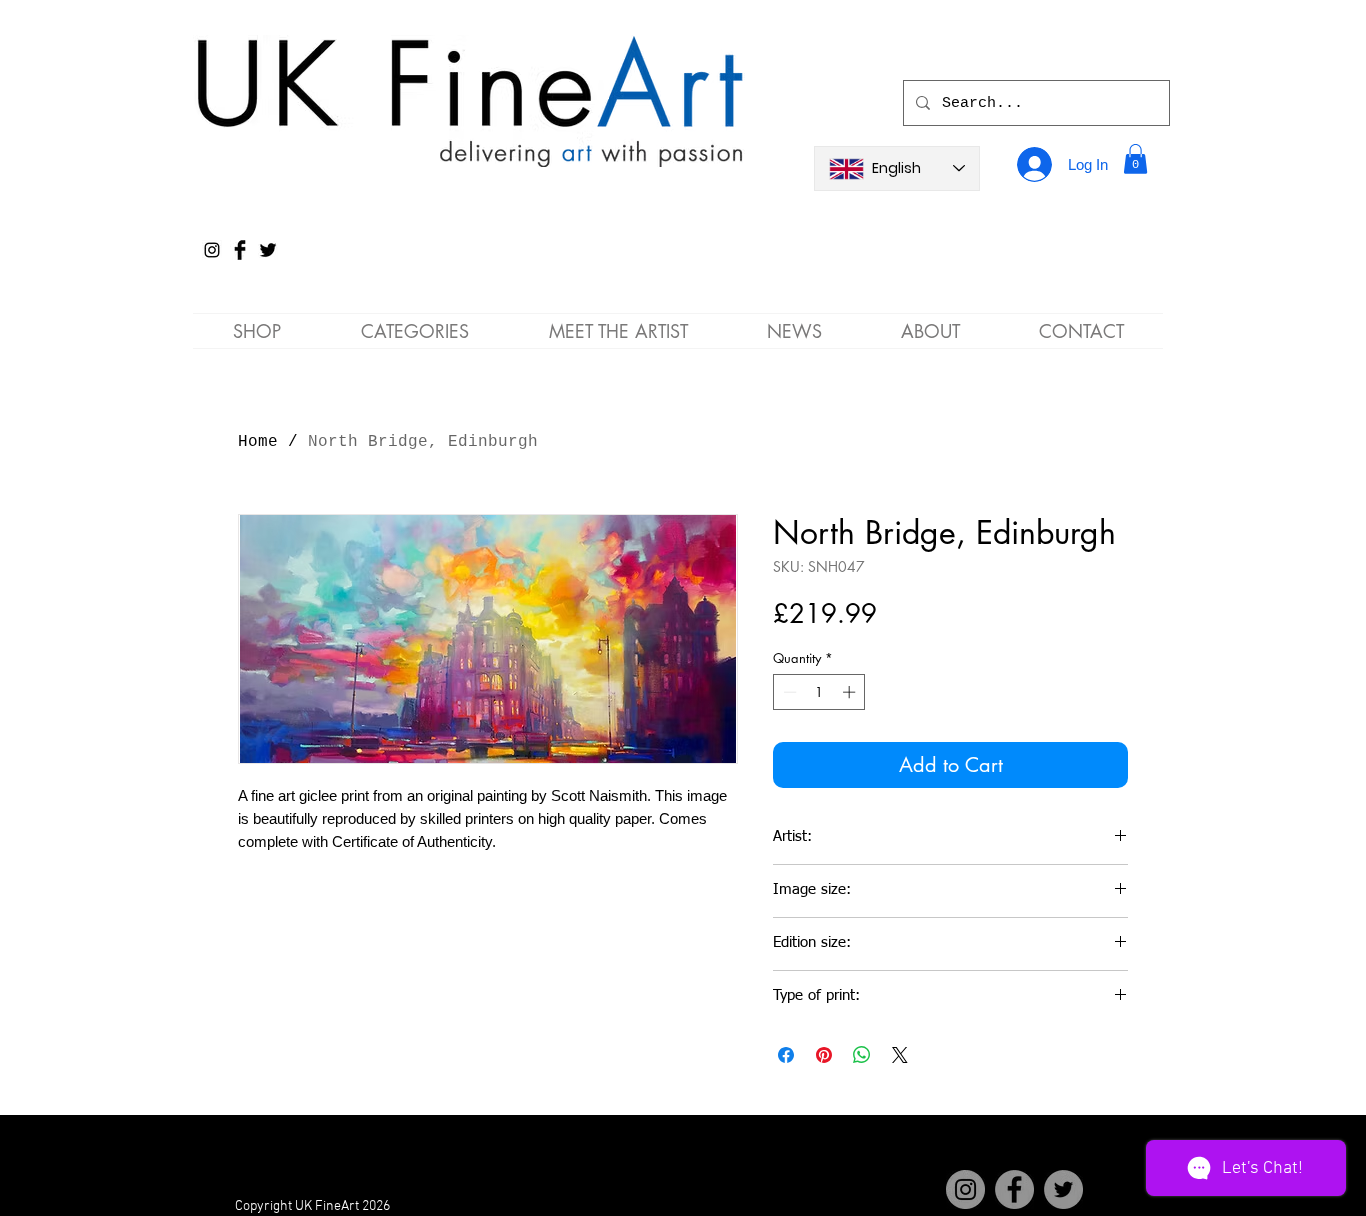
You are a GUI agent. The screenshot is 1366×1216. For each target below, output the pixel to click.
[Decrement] (788, 692)
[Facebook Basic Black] (240, 250)
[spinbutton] (819, 692)
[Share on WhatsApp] (862, 1055)
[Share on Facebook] (786, 1055)
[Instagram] (212, 250)
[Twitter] (1063, 1189)
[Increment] (851, 692)
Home (258, 442)
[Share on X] (900, 1055)
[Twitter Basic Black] (268, 250)
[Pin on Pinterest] (824, 1055)
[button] (1135, 159)
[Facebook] (1014, 1189)
